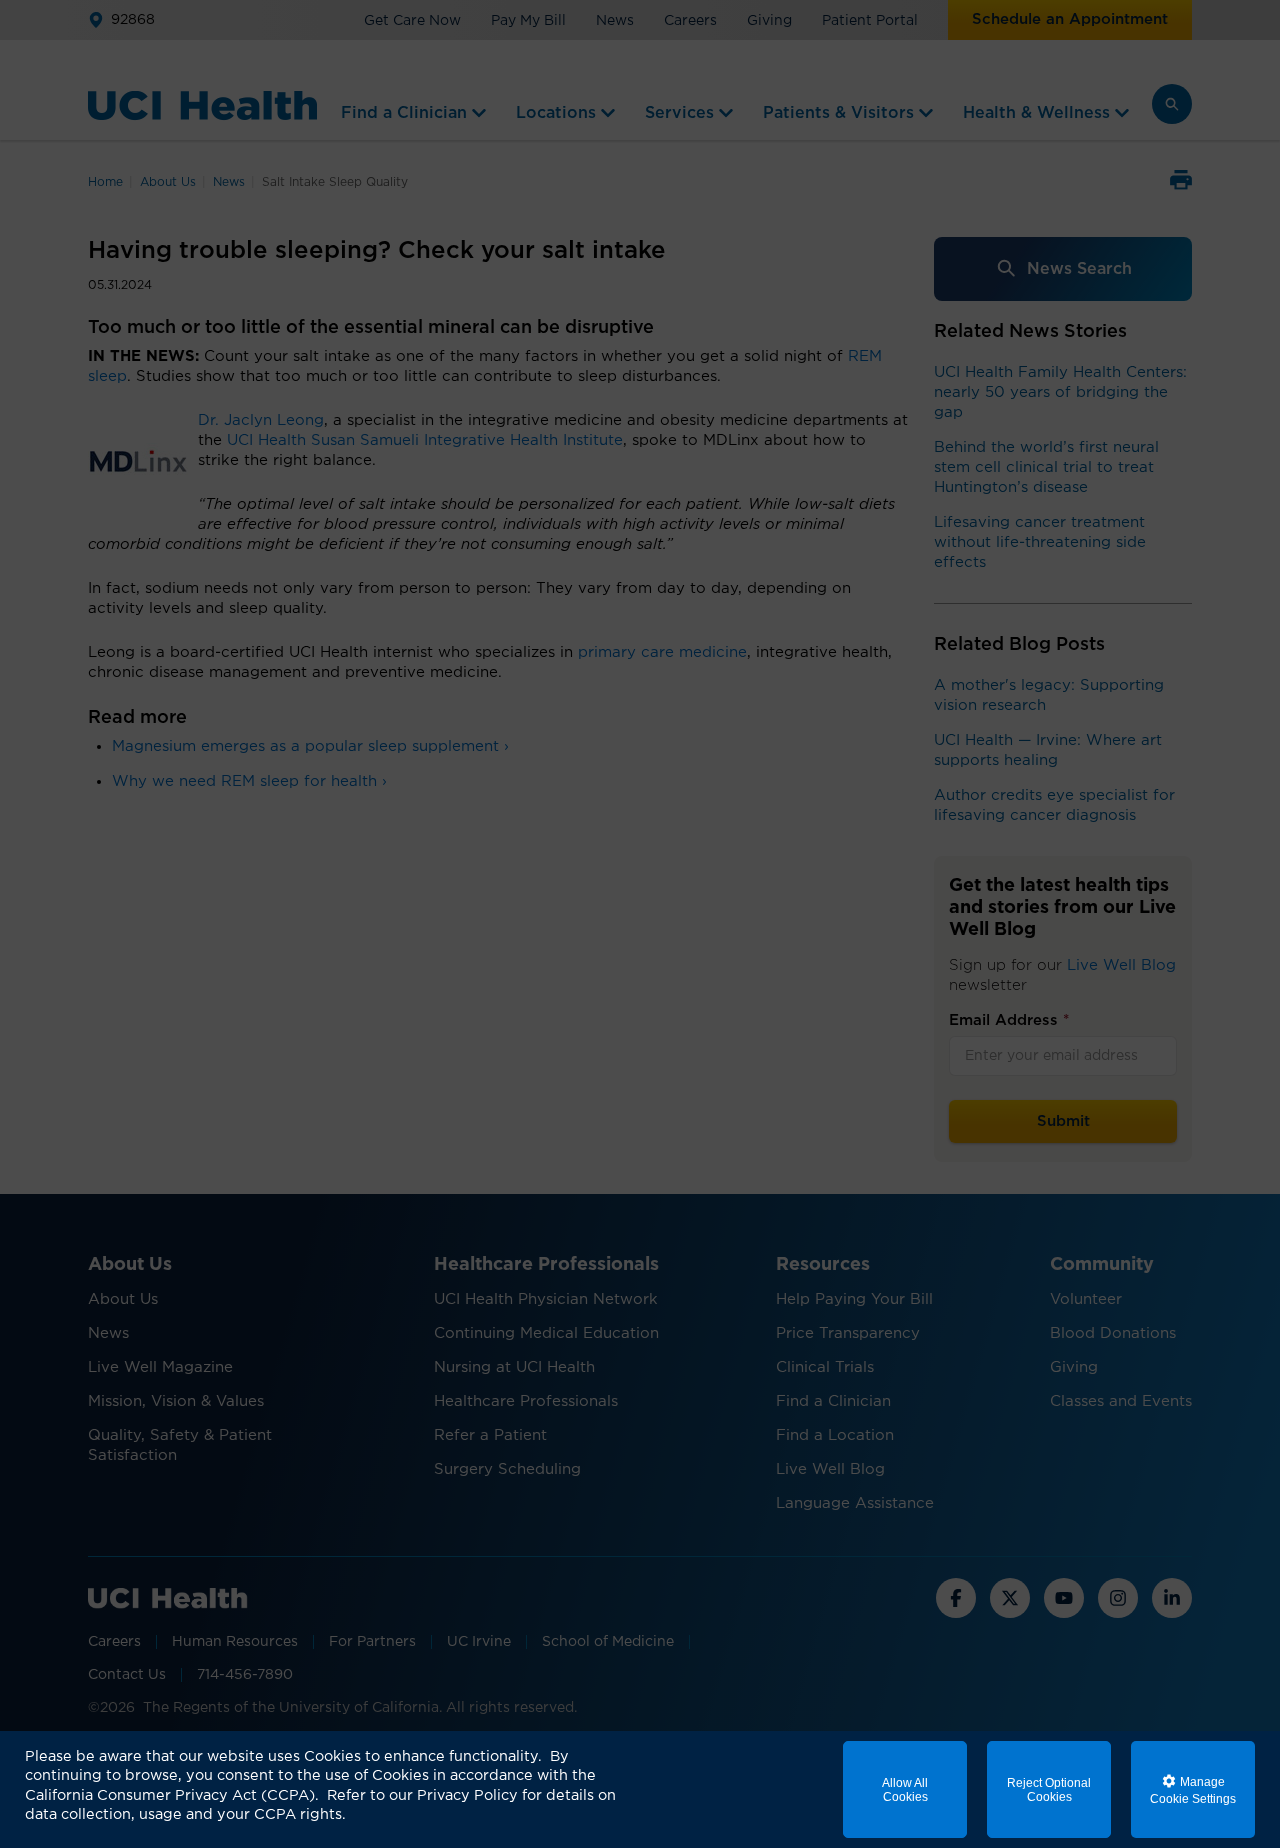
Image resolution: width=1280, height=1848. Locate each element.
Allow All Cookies (905, 1790)
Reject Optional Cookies (1049, 1790)
